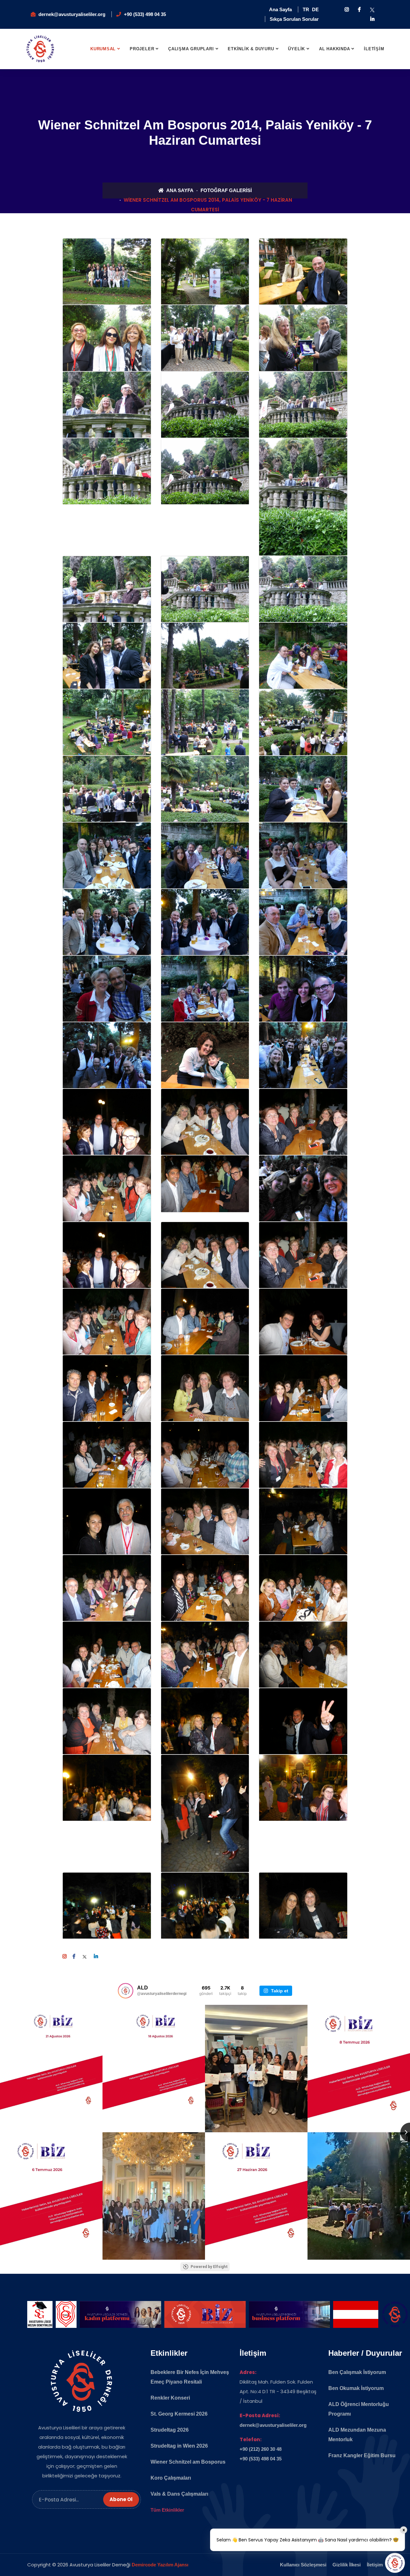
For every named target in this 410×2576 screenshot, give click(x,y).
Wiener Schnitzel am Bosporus (188, 2462)
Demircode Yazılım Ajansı (160, 2565)
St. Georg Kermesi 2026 (179, 2414)
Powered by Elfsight (209, 2267)
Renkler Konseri (170, 2398)
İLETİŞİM (374, 49)
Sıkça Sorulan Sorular (294, 19)
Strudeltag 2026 (170, 2430)
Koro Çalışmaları (171, 2478)
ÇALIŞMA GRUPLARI (191, 49)
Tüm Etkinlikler (167, 2510)
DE (315, 9)
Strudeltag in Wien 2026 (179, 2446)
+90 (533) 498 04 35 (145, 14)
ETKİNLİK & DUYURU (251, 49)
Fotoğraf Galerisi (226, 190)
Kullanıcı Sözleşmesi (303, 2565)
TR (306, 9)
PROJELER (142, 49)
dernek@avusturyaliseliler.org (72, 14)
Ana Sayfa (280, 9)
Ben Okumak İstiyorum (356, 2388)
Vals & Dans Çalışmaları (179, 2494)
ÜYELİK (296, 49)
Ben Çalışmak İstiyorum (357, 2372)
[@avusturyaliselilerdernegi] (126, 1991)
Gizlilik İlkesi (347, 2565)
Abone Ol (121, 2499)
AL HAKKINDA (335, 49)
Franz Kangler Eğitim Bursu (362, 2455)
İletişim (375, 2565)
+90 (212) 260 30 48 (261, 2449)
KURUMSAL (103, 49)
